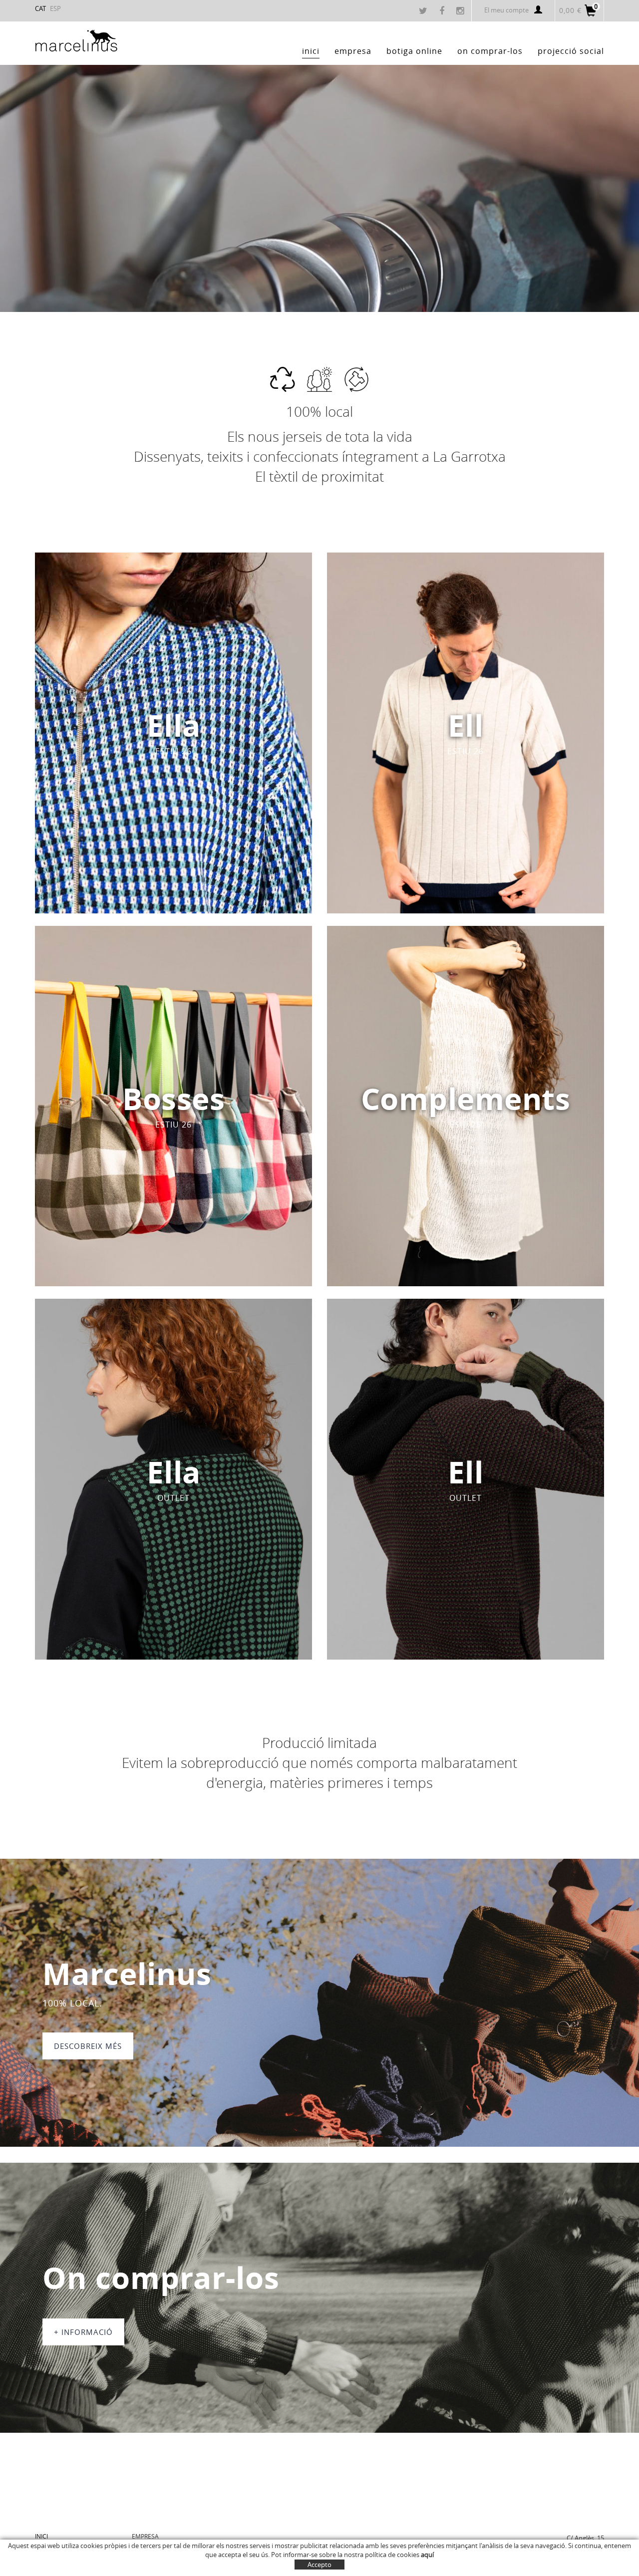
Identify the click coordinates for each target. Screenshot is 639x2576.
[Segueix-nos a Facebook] (443, 11)
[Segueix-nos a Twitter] (424, 11)
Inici (41, 2536)
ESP (55, 8)
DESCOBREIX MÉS (88, 2046)
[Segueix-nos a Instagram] (461, 11)
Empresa (145, 2536)
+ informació (83, 2332)
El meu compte (506, 10)
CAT (40, 8)
